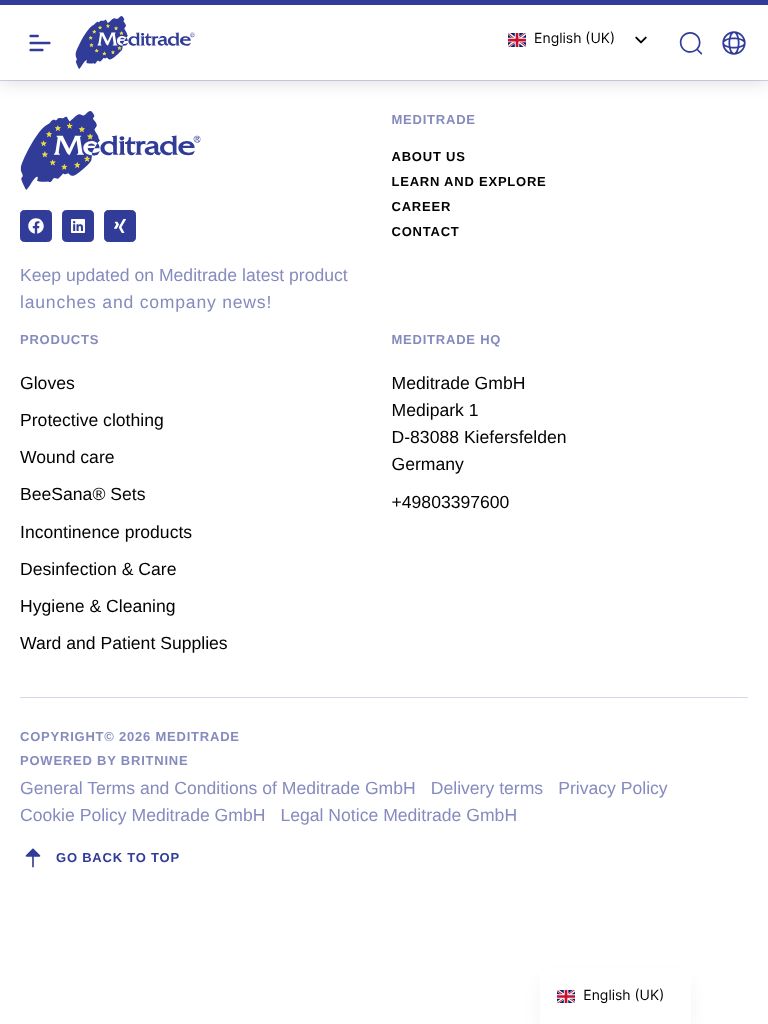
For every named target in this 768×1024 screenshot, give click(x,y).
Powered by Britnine (104, 760)
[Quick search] (691, 43)
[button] (734, 43)
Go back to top (118, 857)
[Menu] (40, 43)
